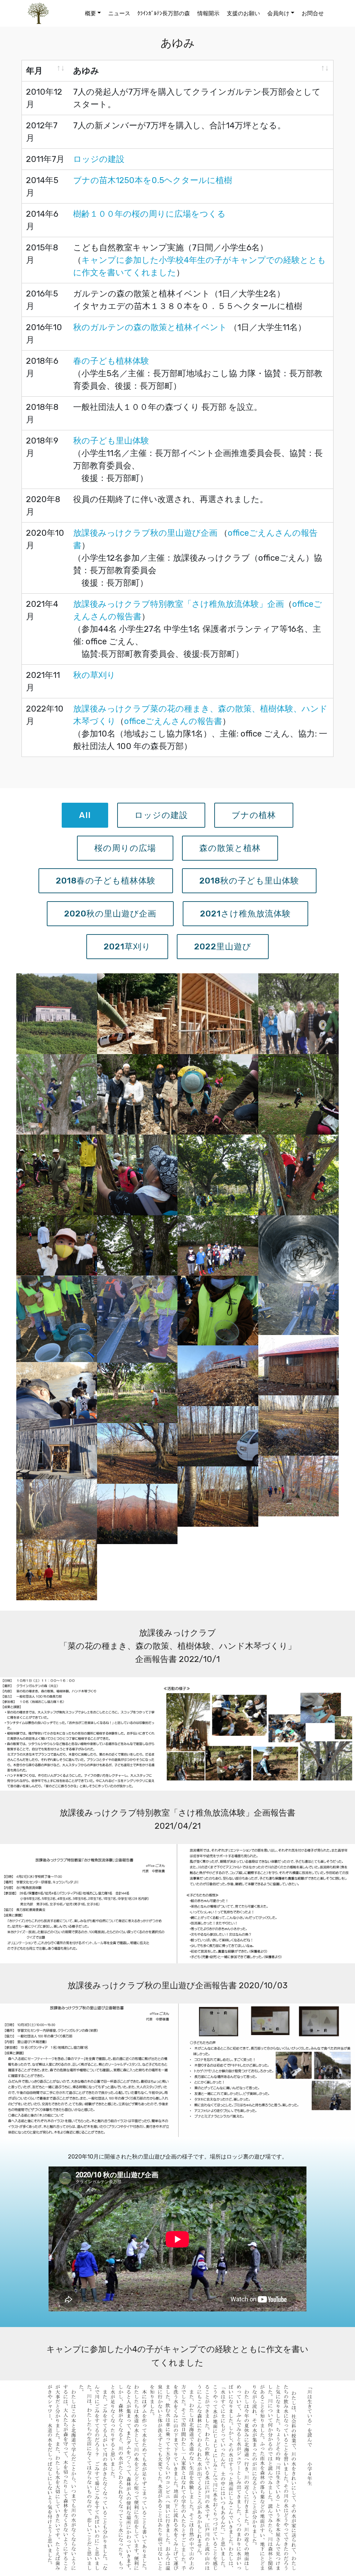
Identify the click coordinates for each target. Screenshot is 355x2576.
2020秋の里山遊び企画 (110, 914)
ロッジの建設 (100, 159)
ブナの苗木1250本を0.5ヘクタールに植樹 (153, 180)
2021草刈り (127, 947)
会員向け (278, 13)
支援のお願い (243, 13)
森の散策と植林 (230, 848)
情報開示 (208, 13)
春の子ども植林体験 (111, 361)
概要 (90, 13)
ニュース (119, 13)
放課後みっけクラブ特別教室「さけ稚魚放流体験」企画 (179, 604)
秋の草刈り (94, 675)
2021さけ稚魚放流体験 (245, 914)
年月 (34, 71)
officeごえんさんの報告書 (173, 721)
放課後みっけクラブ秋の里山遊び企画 (146, 533)
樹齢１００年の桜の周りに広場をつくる (149, 214)
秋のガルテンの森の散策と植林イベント (150, 327)
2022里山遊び (223, 947)
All (85, 815)
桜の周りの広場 (125, 848)
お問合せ (313, 13)
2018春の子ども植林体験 (106, 881)
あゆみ (86, 71)
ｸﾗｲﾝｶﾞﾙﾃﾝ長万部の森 (164, 13)
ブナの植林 (254, 815)
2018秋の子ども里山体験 (249, 881)
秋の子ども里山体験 (111, 441)
